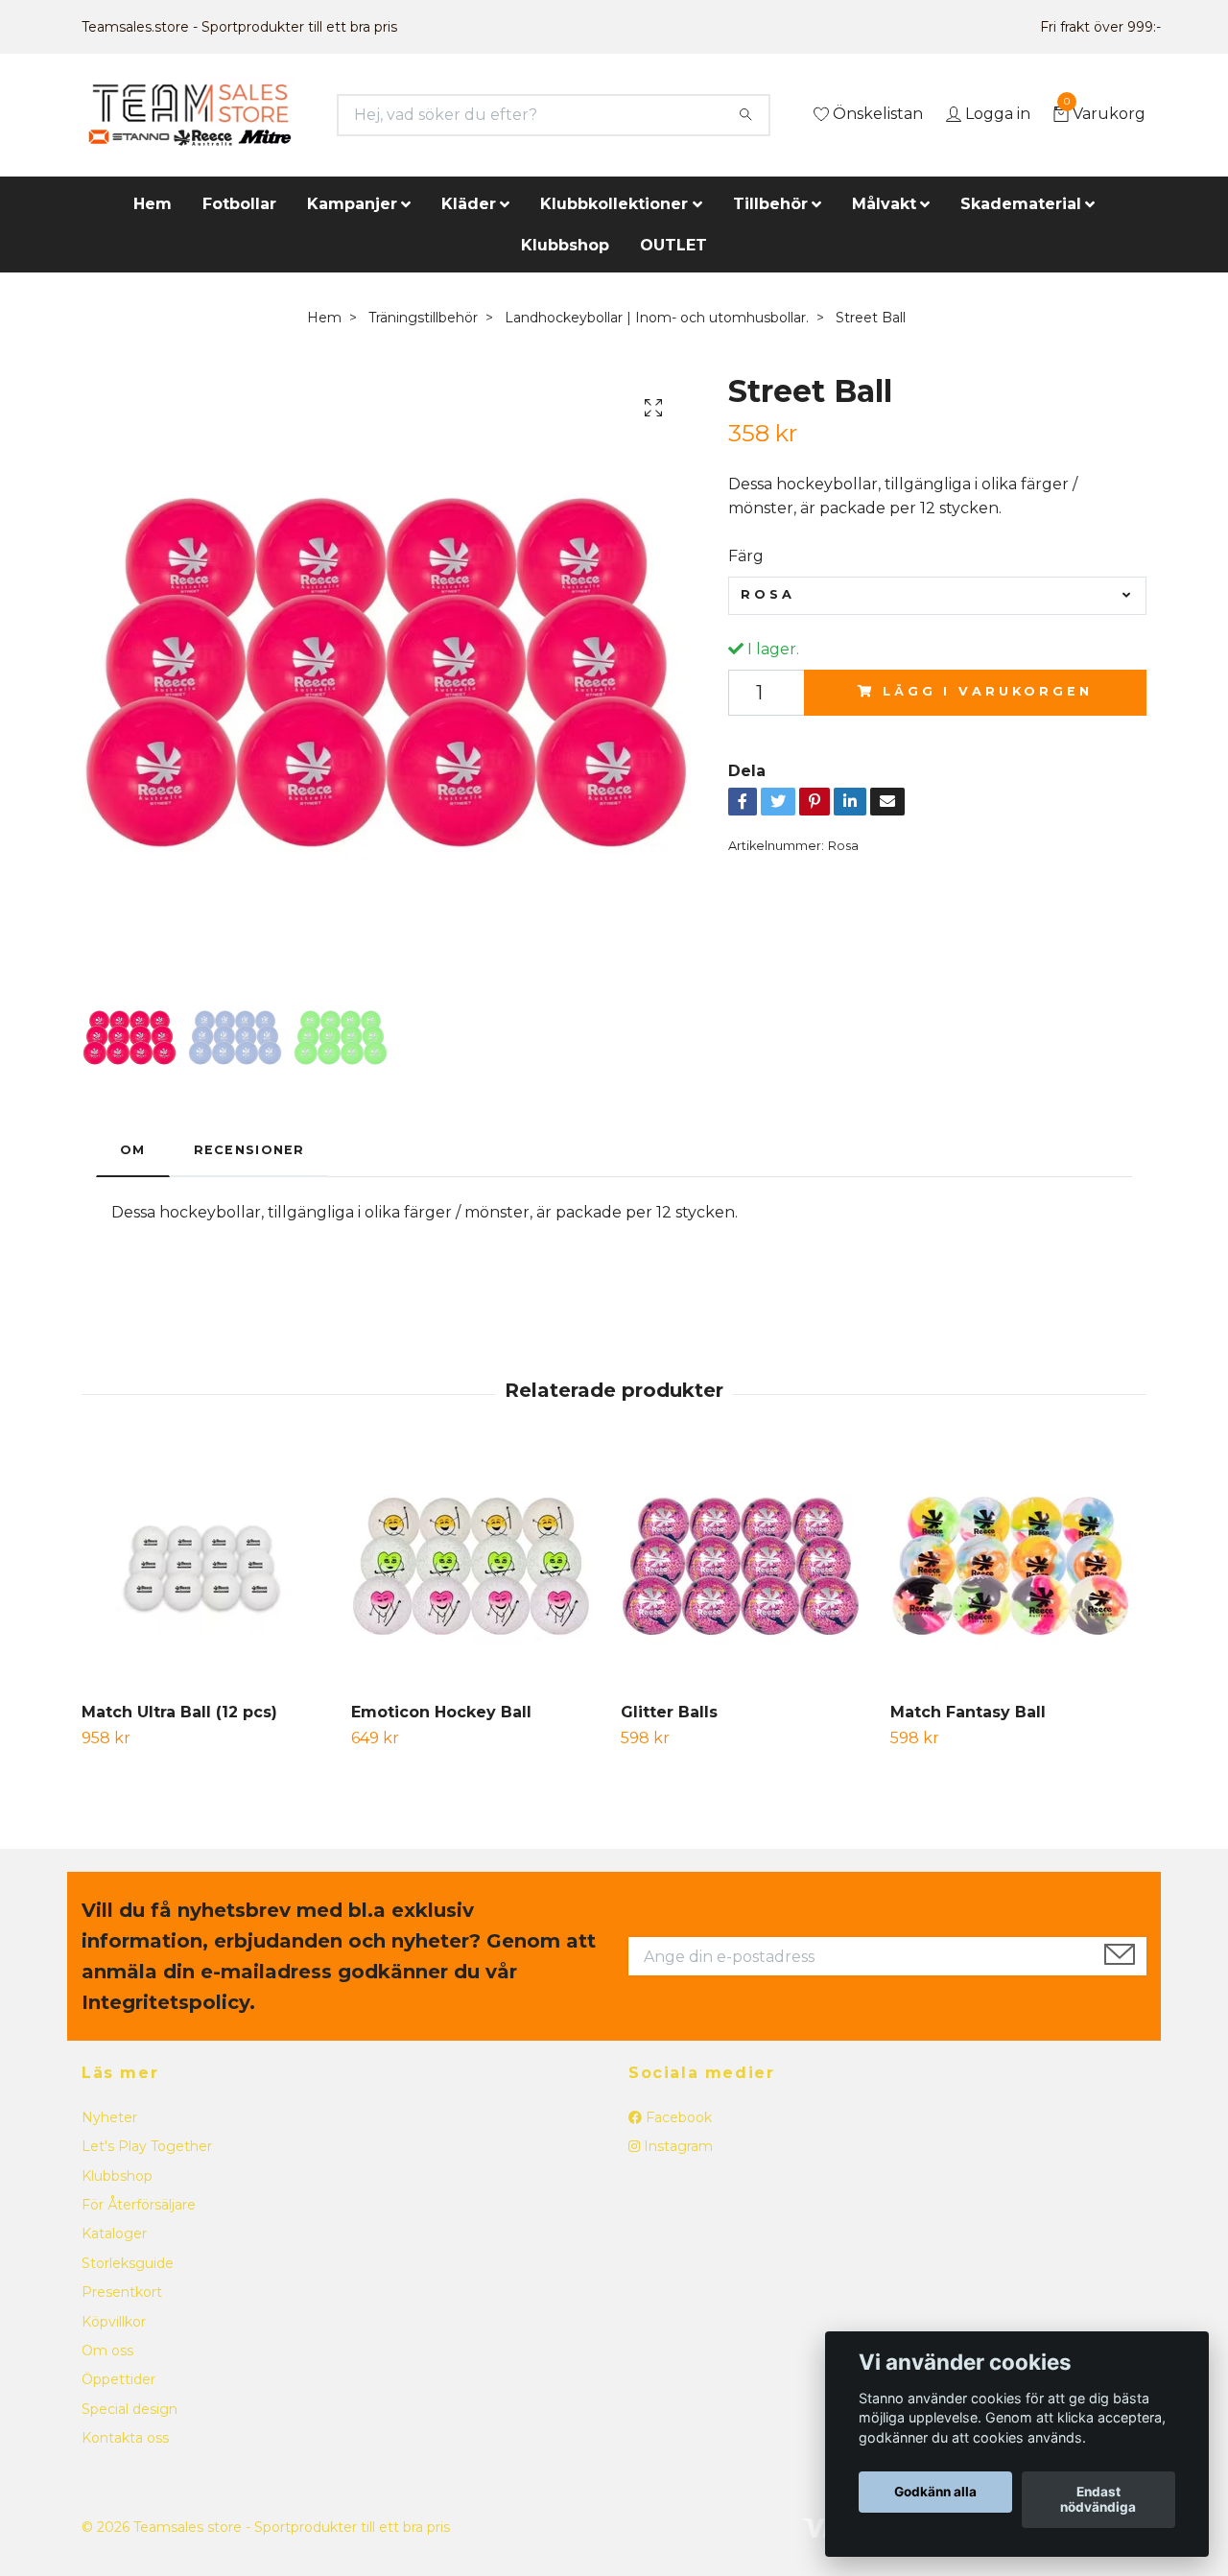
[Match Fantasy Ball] (1018, 1568)
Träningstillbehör (423, 318)
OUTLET (673, 245)
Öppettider (118, 2379)
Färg (746, 556)
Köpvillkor (114, 2322)
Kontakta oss (125, 2438)
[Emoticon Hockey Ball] (479, 1568)
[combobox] (937, 596)
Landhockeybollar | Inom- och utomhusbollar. (657, 318)
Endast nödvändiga (1098, 2500)
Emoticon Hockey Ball (441, 1712)
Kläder (469, 204)
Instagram (676, 2146)
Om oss (107, 2351)
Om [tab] (133, 1150)
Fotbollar (239, 204)
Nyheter (109, 2117)
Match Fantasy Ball (968, 1712)
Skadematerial (1021, 204)
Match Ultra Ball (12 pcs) (179, 1712)
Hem (153, 204)
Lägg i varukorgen (987, 691)
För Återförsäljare (139, 2205)
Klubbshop (565, 245)
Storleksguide (128, 2263)
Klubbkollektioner (614, 204)
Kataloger (114, 2233)
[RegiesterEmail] (1120, 1956)
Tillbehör (770, 204)
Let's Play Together (147, 2146)
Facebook (677, 2117)
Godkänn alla (935, 2493)
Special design (130, 2409)
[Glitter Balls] (748, 1568)
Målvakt (884, 204)
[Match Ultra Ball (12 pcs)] (209, 1568)
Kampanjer (352, 204)
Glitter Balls (669, 1712)
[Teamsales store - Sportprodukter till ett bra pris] (189, 115)
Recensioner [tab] (249, 1150)
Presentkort (122, 2292)
